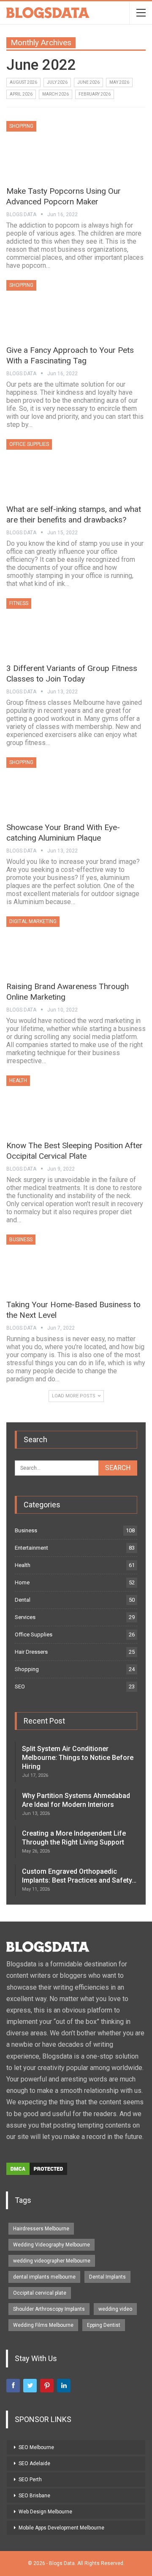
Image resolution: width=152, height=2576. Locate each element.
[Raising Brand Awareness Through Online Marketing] (51, 945)
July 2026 (57, 82)
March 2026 (56, 94)
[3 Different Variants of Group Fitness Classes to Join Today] (51, 627)
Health (18, 1080)
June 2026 (88, 82)
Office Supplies (29, 444)
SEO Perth (30, 2480)
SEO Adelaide (34, 2463)
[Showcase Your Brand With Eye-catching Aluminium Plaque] (51, 786)
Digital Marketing (33, 921)
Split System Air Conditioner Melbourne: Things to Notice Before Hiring (78, 1758)
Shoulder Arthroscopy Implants (49, 2309)
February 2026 (95, 94)
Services (25, 1617)
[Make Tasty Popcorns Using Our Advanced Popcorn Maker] (51, 149)
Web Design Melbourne (45, 2512)
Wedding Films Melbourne (43, 2325)
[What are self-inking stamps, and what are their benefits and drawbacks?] (51, 467)
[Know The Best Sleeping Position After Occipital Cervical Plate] (51, 1104)
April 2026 (21, 94)
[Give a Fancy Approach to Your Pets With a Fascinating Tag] (51, 308)
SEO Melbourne (36, 2447)
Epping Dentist (104, 2325)
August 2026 (23, 82)
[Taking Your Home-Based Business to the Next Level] (51, 1263)
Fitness (19, 603)
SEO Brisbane (34, 2496)
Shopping (21, 126)
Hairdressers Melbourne (41, 2229)
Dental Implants (107, 2277)
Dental (23, 1600)
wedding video (115, 2309)
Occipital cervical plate (40, 2293)
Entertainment (31, 1548)
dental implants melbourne (44, 2277)
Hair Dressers (31, 1652)
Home (22, 1582)
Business (21, 1240)
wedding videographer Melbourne (52, 2261)
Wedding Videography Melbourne (52, 2245)
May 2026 (119, 82)
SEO (20, 1687)
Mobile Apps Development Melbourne (61, 2528)
